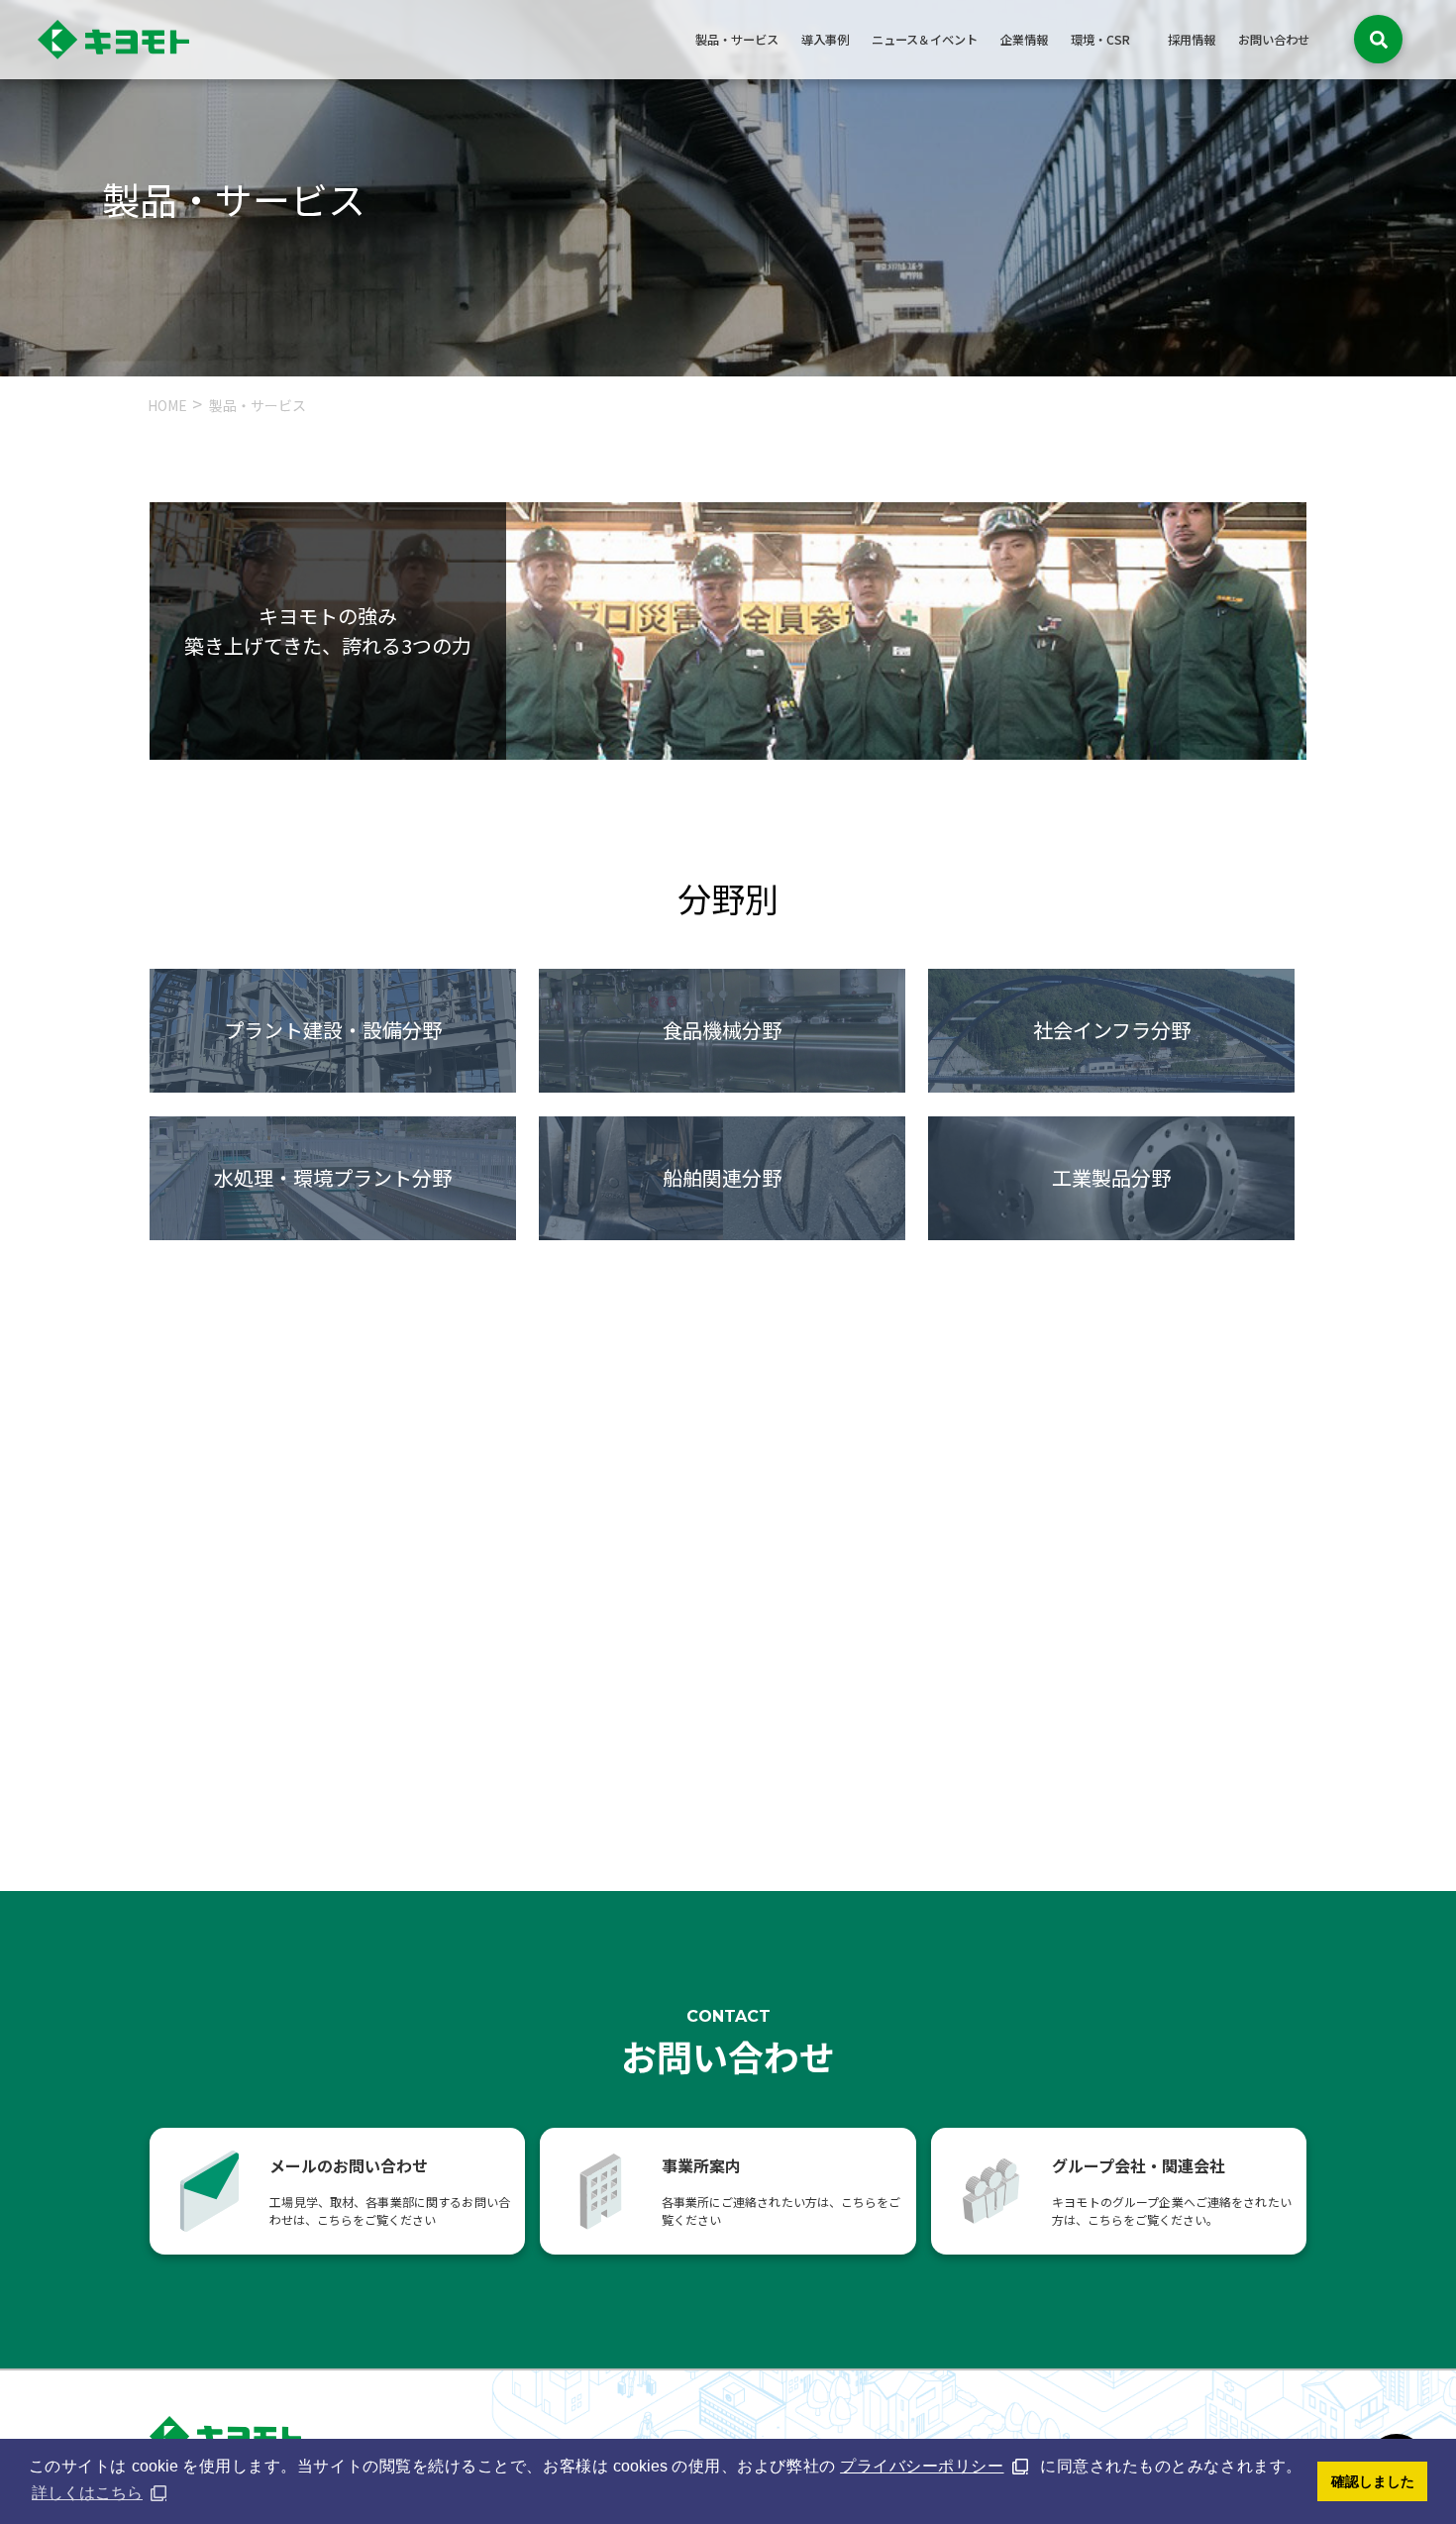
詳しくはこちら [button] (87, 2493)
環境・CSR (1100, 40)
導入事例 (825, 40)
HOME (167, 405)
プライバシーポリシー (922, 2466)
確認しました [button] (1373, 2481)
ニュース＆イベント (925, 40)
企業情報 (1024, 40)
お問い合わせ (1274, 40)
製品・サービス (737, 40)
